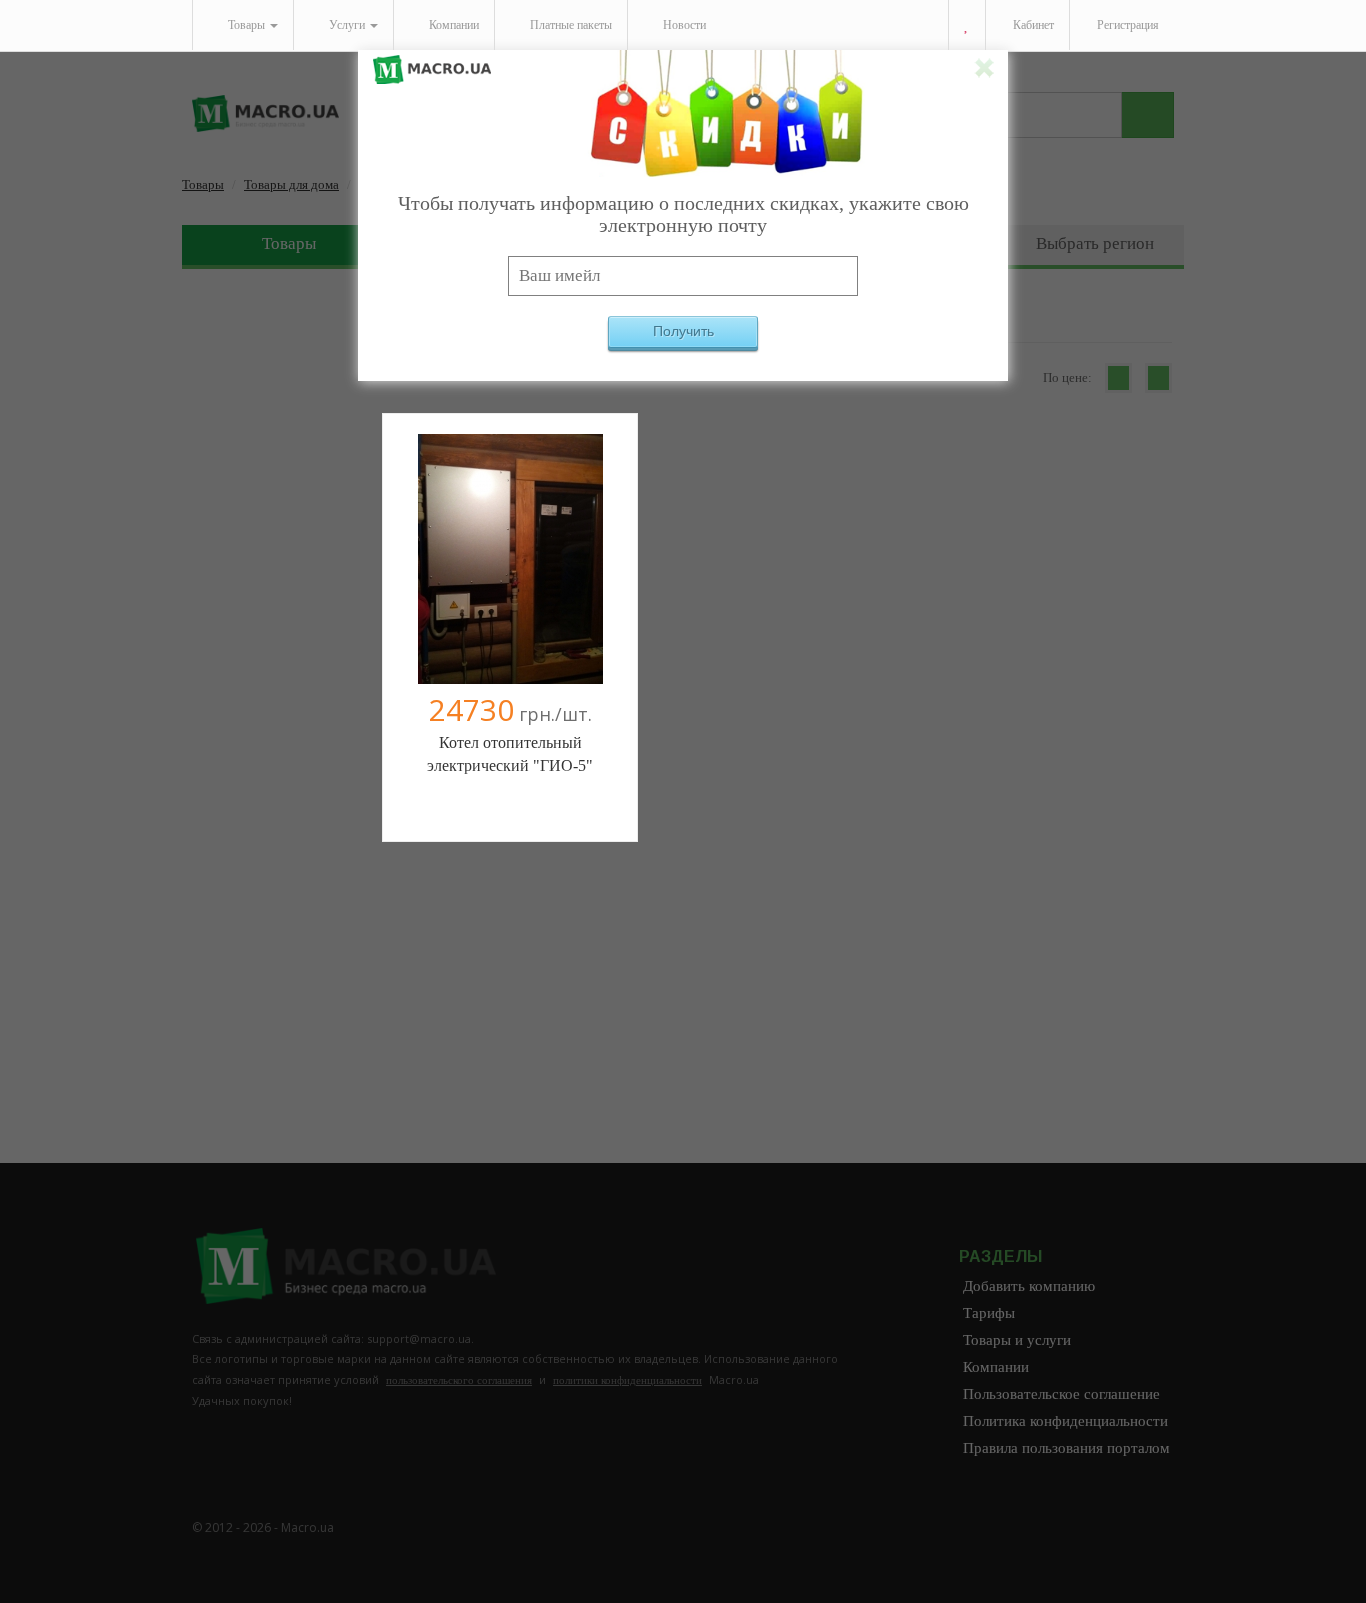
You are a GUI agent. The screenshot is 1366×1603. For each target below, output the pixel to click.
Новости (683, 25)
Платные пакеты (569, 25)
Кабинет (1032, 25)
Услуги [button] (347, 25)
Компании (452, 25)
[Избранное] (966, 25)
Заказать (510, 567)
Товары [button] (246, 25)
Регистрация (1126, 25)
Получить (683, 331)
